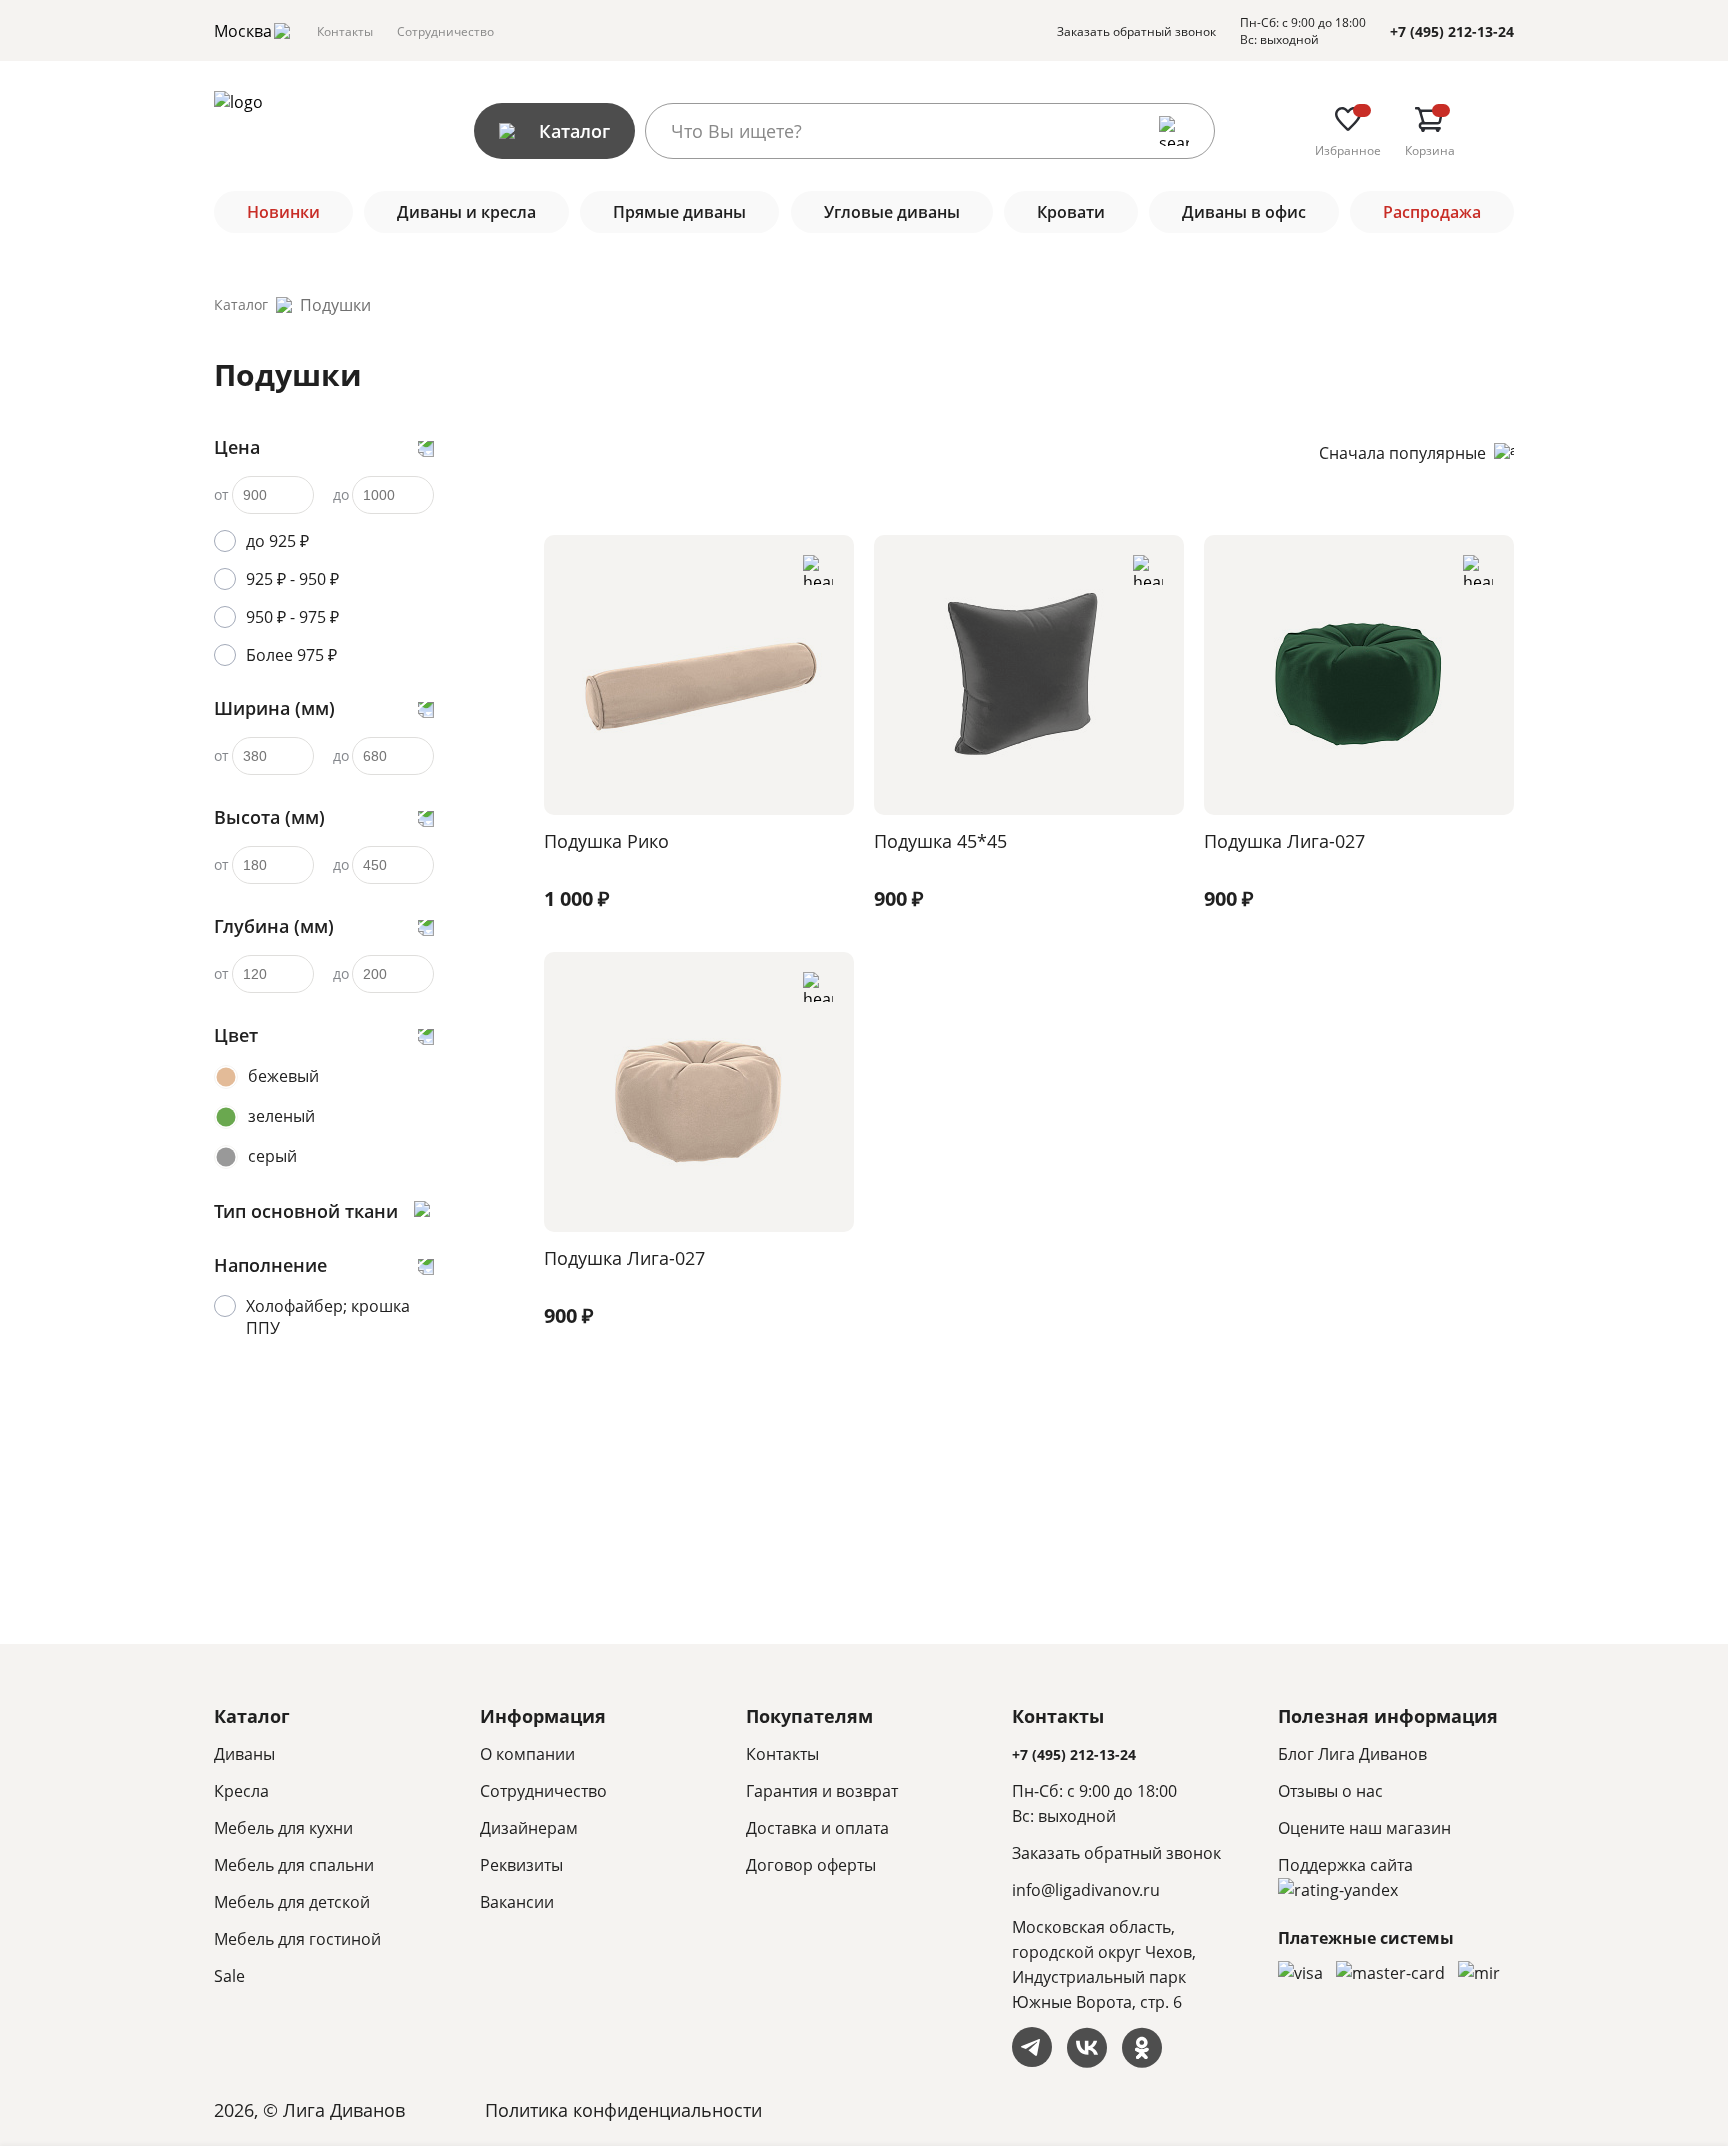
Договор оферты (811, 1865)
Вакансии (517, 1902)
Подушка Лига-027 (1284, 841)
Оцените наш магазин (1364, 1828)
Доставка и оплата (817, 1828)
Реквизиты (521, 1865)
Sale (229, 1976)
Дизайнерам (529, 1828)
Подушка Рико (606, 841)
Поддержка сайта (1345, 1865)
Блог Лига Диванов (1352, 1754)
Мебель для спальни (294, 1865)
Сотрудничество (445, 31)
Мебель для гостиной (297, 1939)
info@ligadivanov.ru (1086, 1890)
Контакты (345, 31)
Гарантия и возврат (822, 1791)
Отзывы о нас (1330, 1791)
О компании (527, 1754)
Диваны (244, 1754)
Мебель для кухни (283, 1828)
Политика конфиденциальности (623, 2110)
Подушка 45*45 (940, 841)
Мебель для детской (292, 1902)
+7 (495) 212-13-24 (1452, 31)
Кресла (241, 1791)
